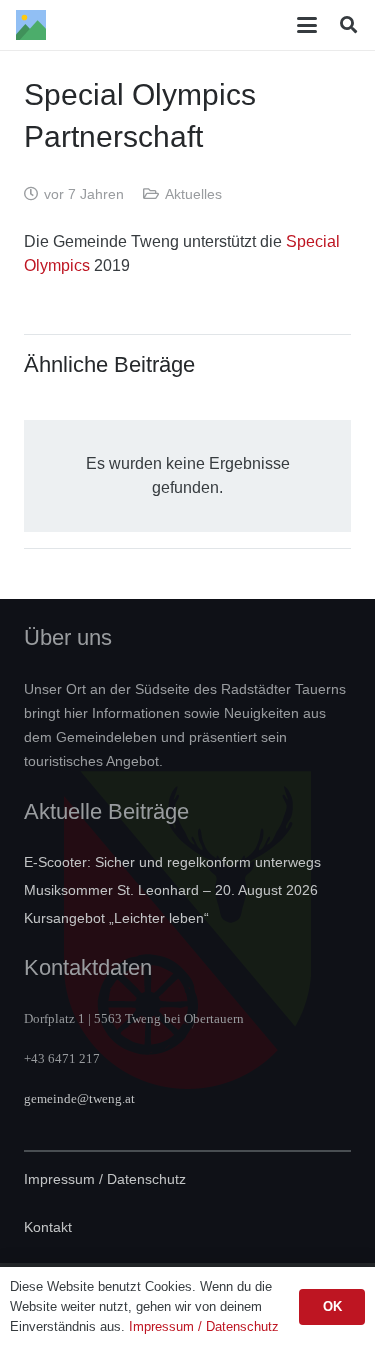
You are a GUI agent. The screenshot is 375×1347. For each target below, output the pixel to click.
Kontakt (48, 1227)
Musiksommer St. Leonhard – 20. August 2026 (171, 890)
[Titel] (31, 25)
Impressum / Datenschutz (105, 1179)
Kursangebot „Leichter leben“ (116, 918)
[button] (308, 25)
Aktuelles (193, 194)
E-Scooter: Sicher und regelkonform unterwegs (172, 862)
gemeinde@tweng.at (79, 1098)
